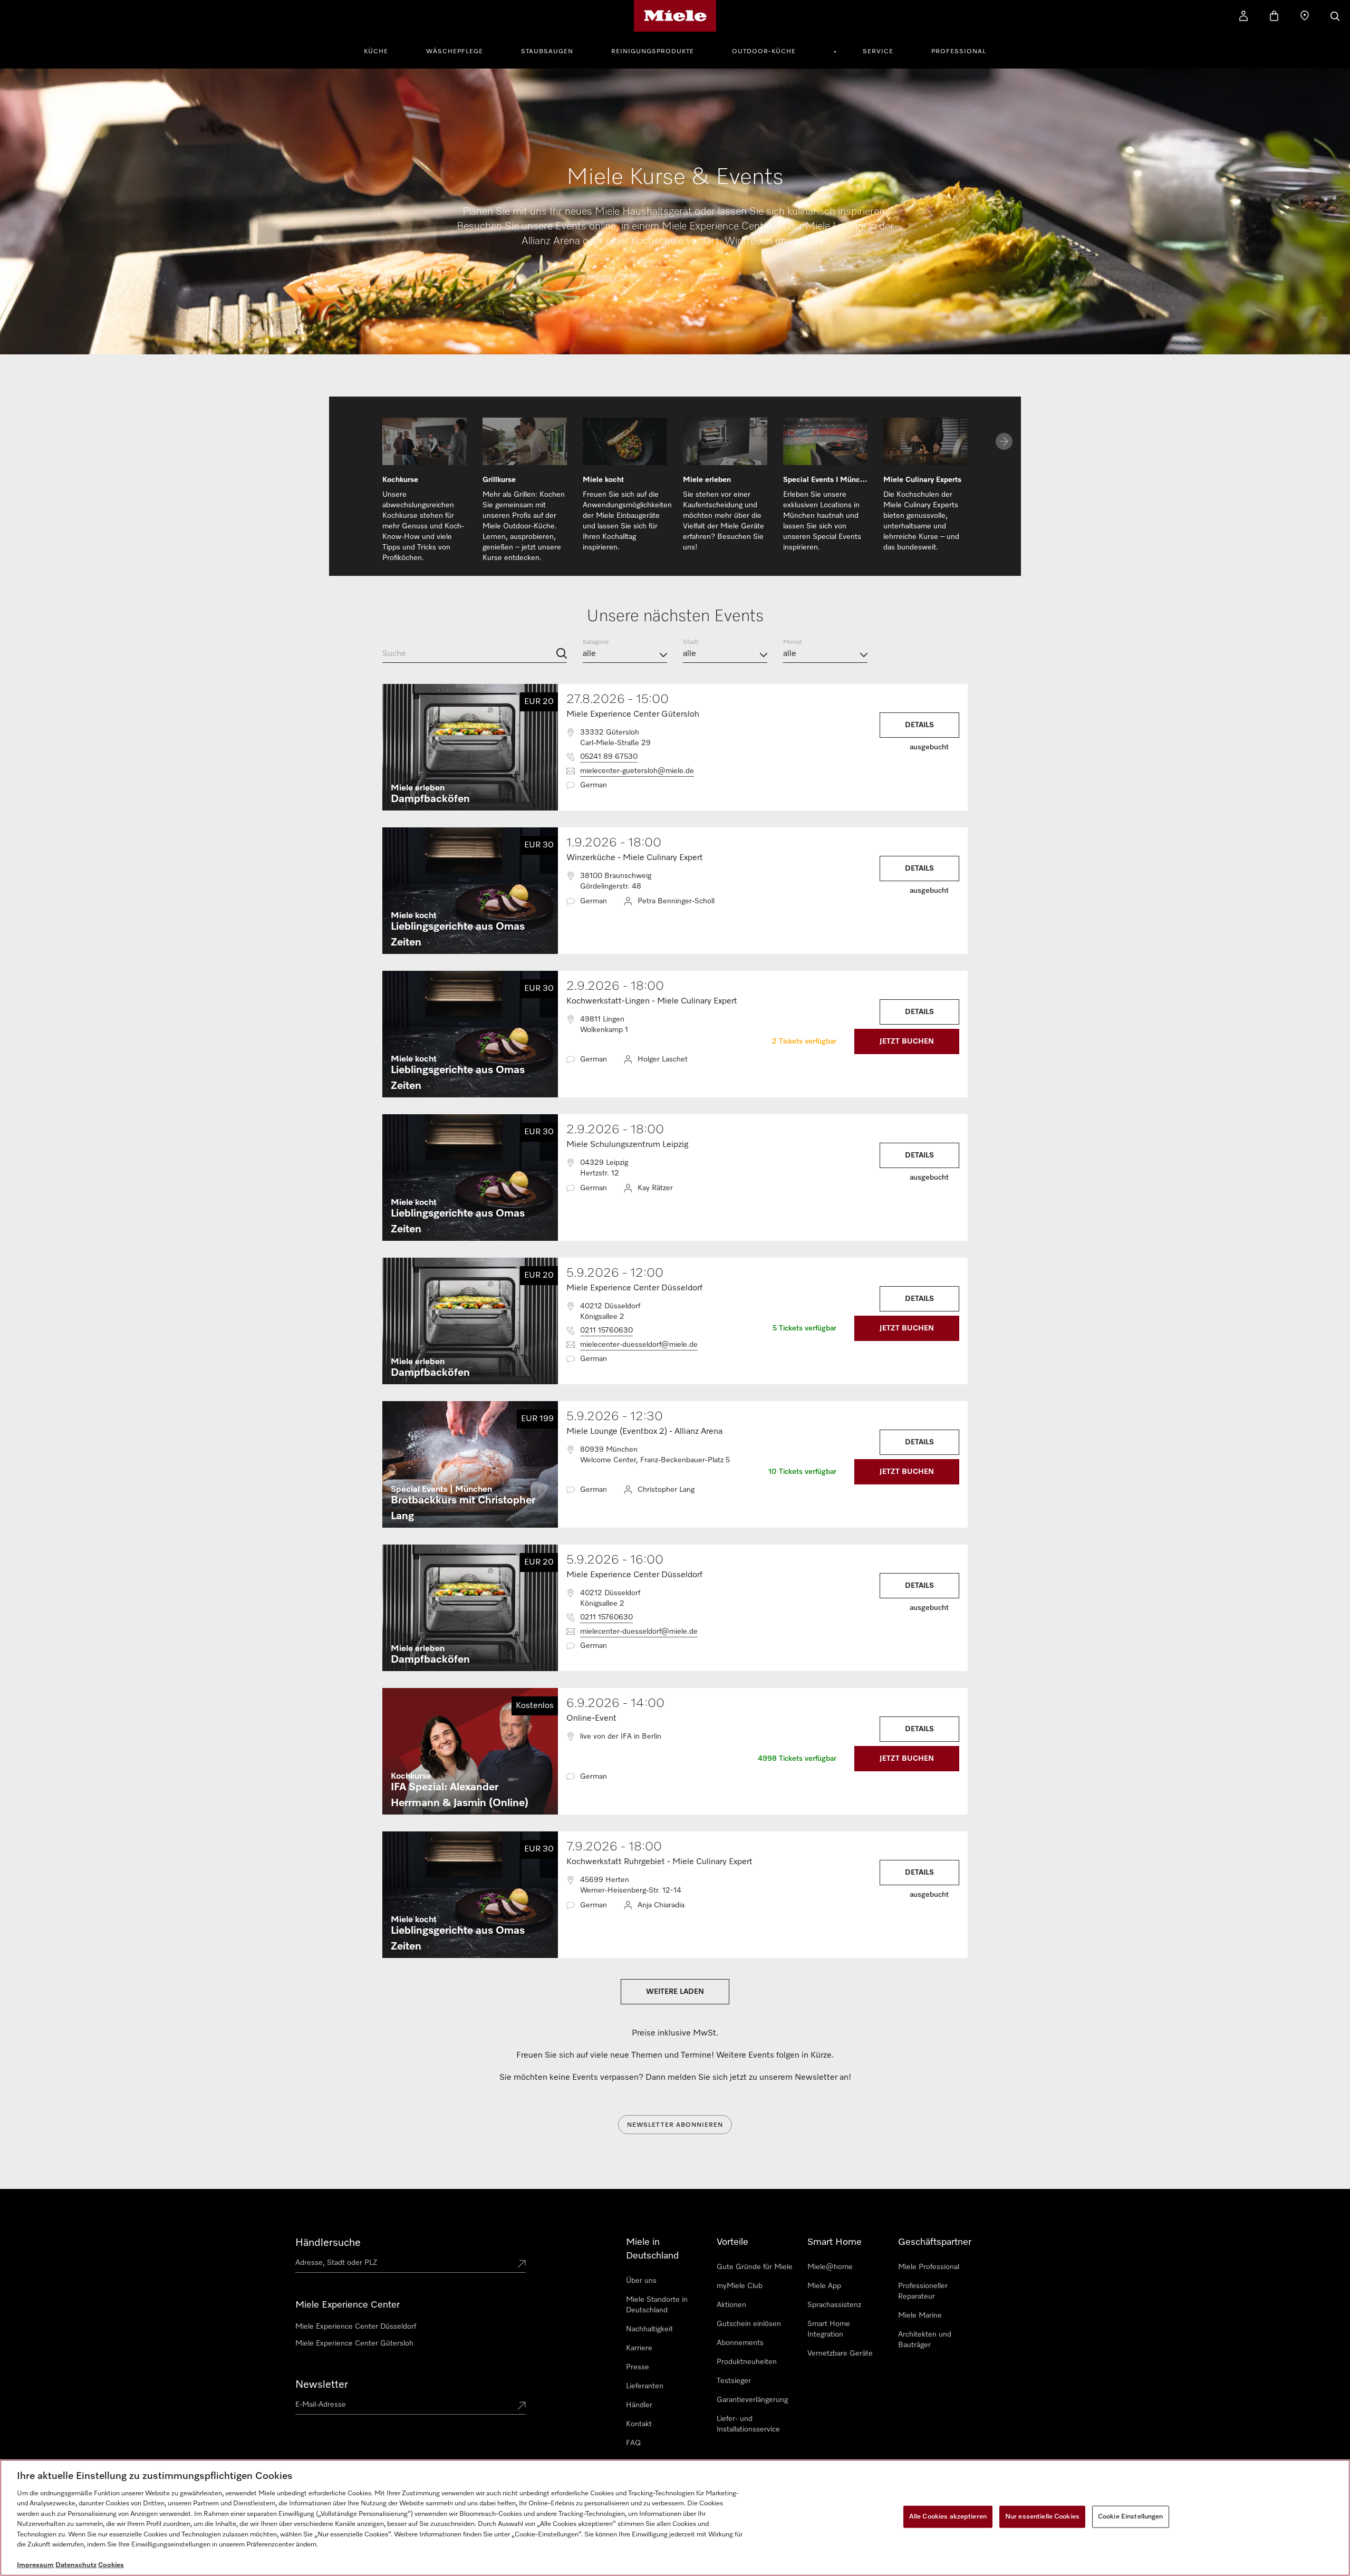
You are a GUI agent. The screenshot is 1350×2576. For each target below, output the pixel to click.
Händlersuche (328, 2243)
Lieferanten (645, 2386)
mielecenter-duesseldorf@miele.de (639, 1345)
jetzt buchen (907, 1041)
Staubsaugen (547, 52)
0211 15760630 (606, 1330)
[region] (675, 2518)
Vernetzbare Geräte (840, 2353)
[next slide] (1004, 441)
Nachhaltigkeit (649, 2329)
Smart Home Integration (829, 2329)
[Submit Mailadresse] (522, 2407)
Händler (639, 2405)
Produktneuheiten (747, 2362)
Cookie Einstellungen (1131, 2517)
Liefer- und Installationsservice (748, 2424)
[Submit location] (522, 2265)
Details (919, 725)
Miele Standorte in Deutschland (657, 2305)
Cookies (111, 2565)
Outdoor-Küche (764, 52)
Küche (376, 52)
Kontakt (639, 2424)
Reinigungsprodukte (653, 52)
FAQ (633, 2443)
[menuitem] (382, 50)
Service (878, 52)
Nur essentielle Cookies (1042, 2517)
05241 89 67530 (609, 757)
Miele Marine (920, 2315)
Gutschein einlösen (749, 2324)
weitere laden (675, 1992)
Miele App (824, 2286)
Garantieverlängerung (752, 2400)
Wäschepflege (455, 52)
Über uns (641, 2281)
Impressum (35, 2565)
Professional (959, 52)
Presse (638, 2367)
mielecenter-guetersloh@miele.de (637, 771)
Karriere (639, 2348)
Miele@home (830, 2267)
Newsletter (322, 2385)
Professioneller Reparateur (923, 2291)
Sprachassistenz (834, 2305)
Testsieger (734, 2381)
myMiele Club (740, 2286)
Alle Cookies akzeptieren (948, 2517)
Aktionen (731, 2305)
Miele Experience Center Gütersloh (354, 2343)
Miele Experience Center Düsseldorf (356, 2327)
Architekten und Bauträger (925, 2340)
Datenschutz (76, 2565)
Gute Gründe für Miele (755, 2267)
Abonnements (740, 2343)
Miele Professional (929, 2267)
